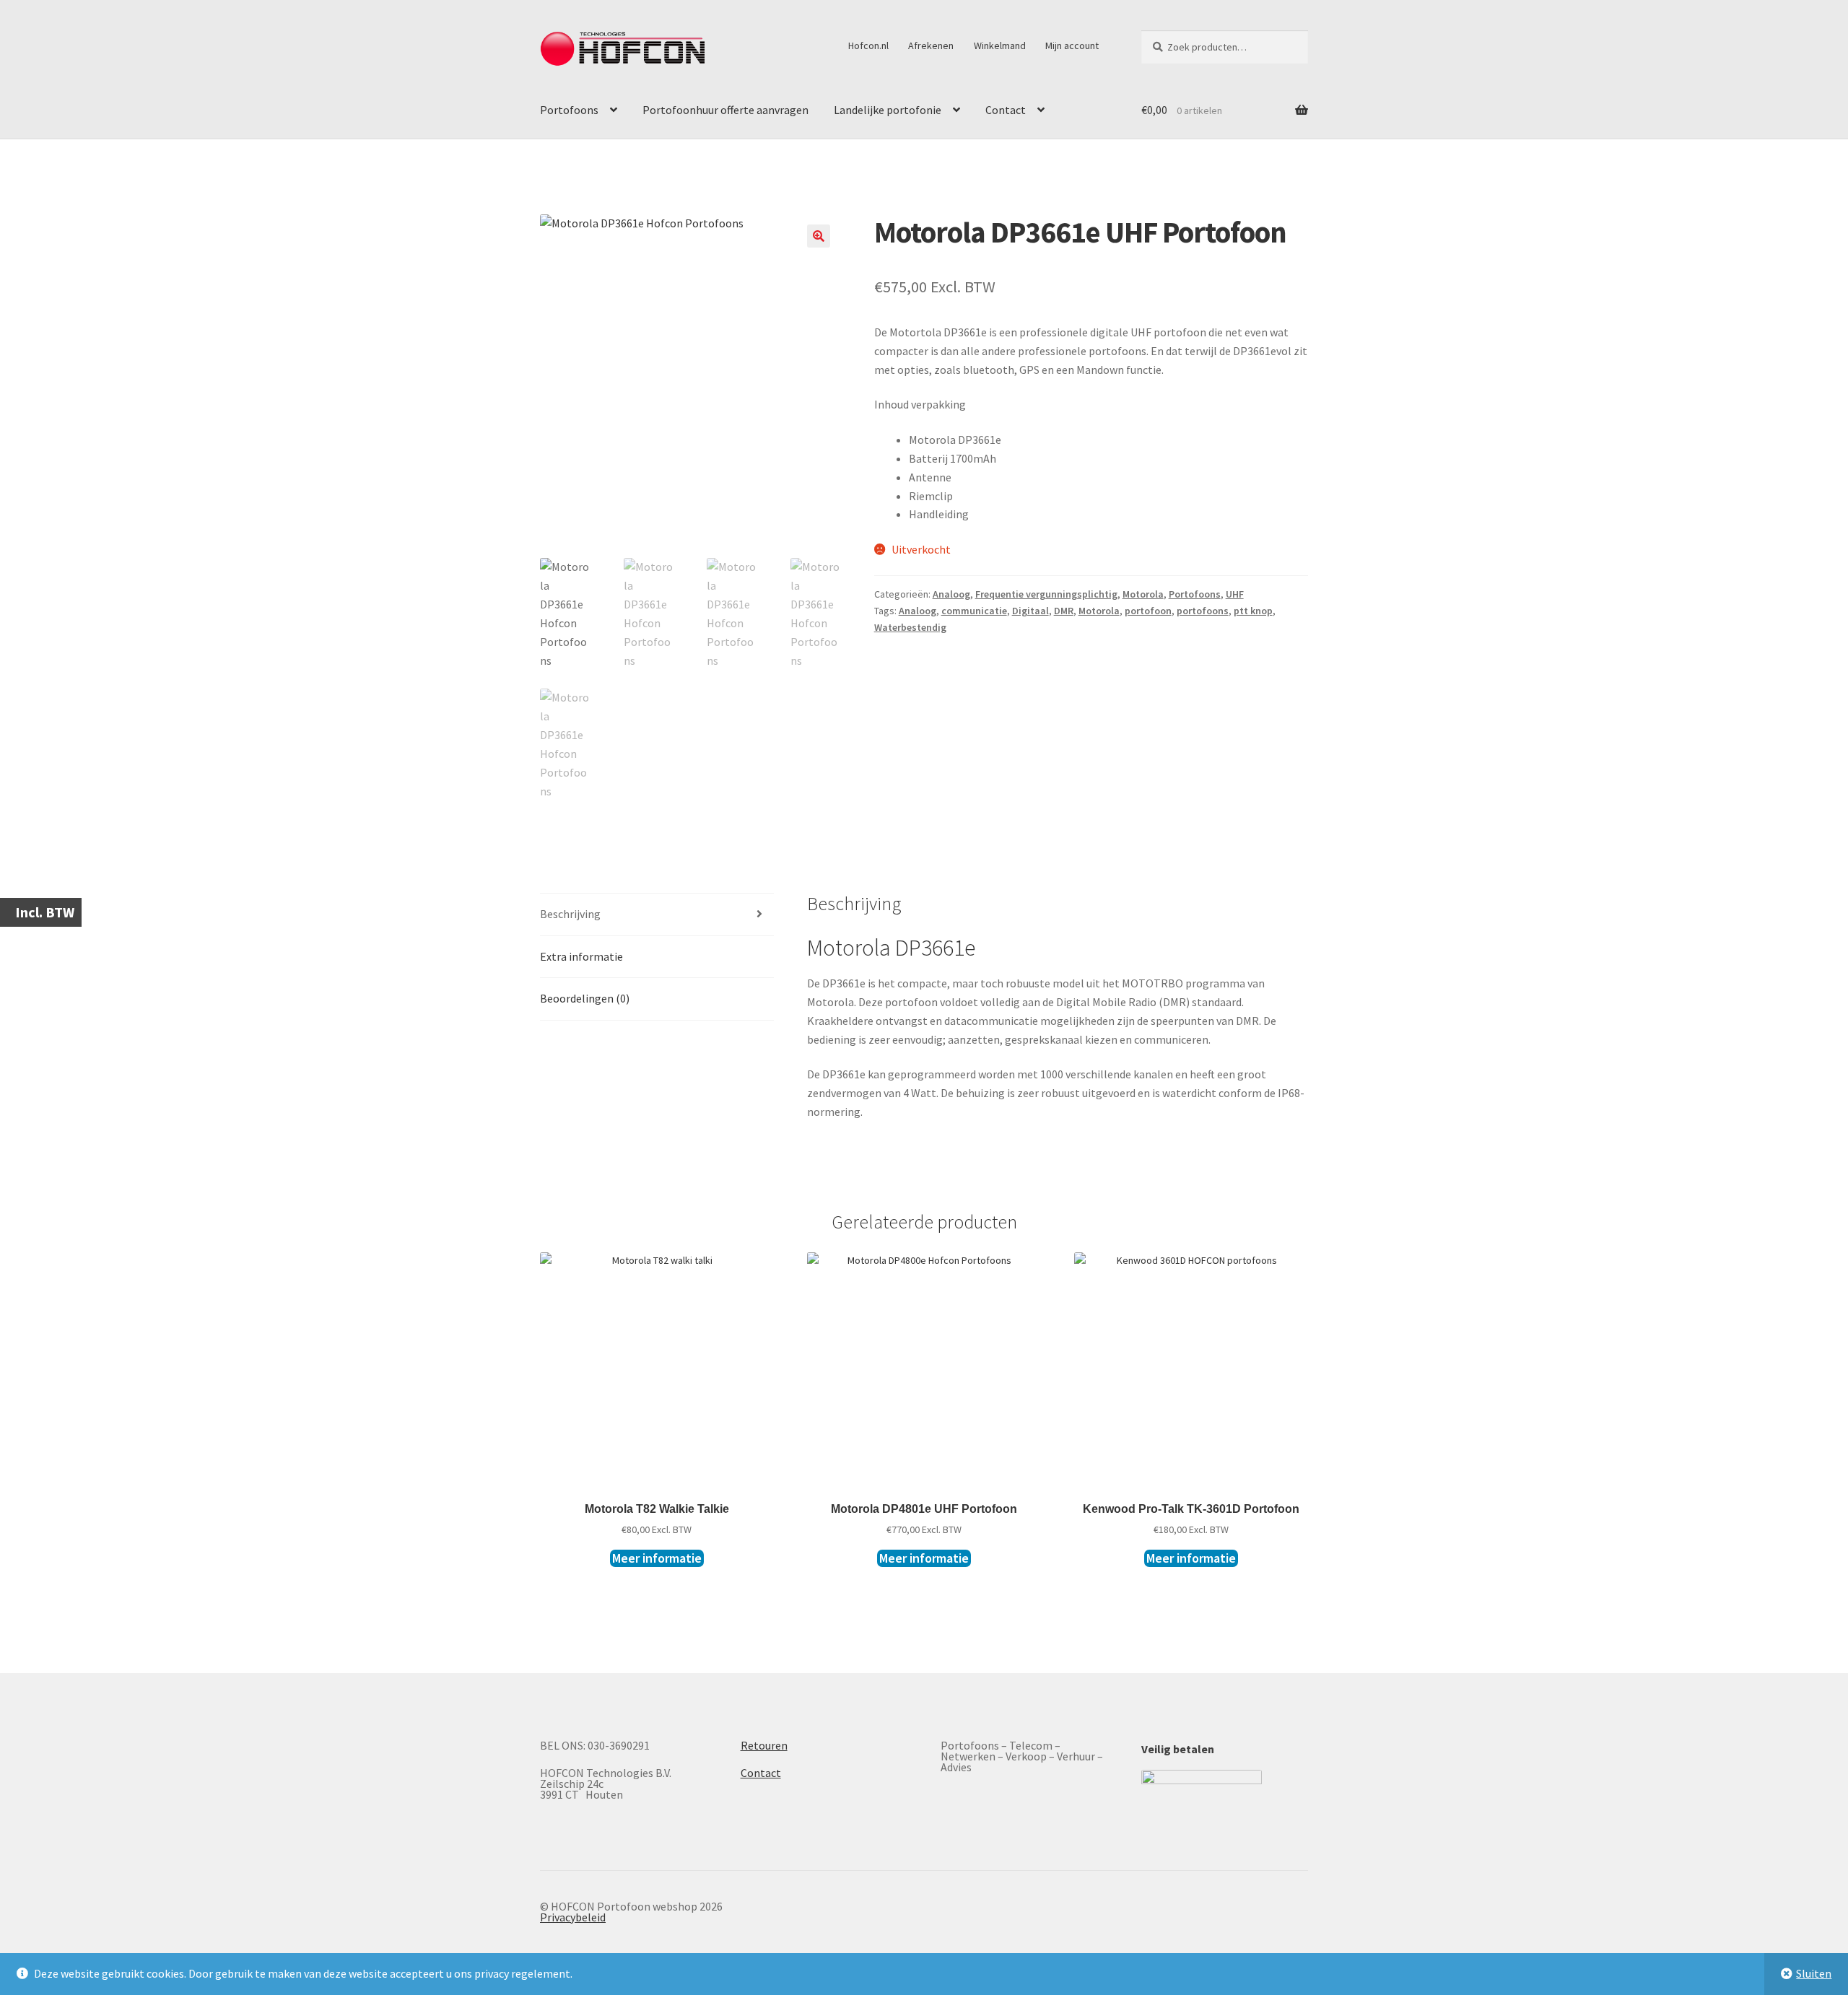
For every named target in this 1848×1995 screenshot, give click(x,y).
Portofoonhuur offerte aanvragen (725, 110)
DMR (1064, 611)
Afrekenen (931, 45)
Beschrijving (570, 914)
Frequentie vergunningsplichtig (1046, 594)
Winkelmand (1000, 45)
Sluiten (1814, 1973)
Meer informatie (657, 1558)
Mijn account (1072, 45)
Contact (1006, 110)
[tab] (657, 915)
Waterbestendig (910, 627)
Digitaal (1030, 611)
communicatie (974, 611)
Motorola (1143, 594)
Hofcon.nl (868, 45)
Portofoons (569, 110)
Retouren (764, 1745)
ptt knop (1253, 611)
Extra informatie (581, 956)
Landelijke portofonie (888, 110)
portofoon (1148, 611)
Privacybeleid (573, 1917)
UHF (1235, 594)
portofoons (1203, 611)
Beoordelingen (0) (585, 998)
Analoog (951, 594)
